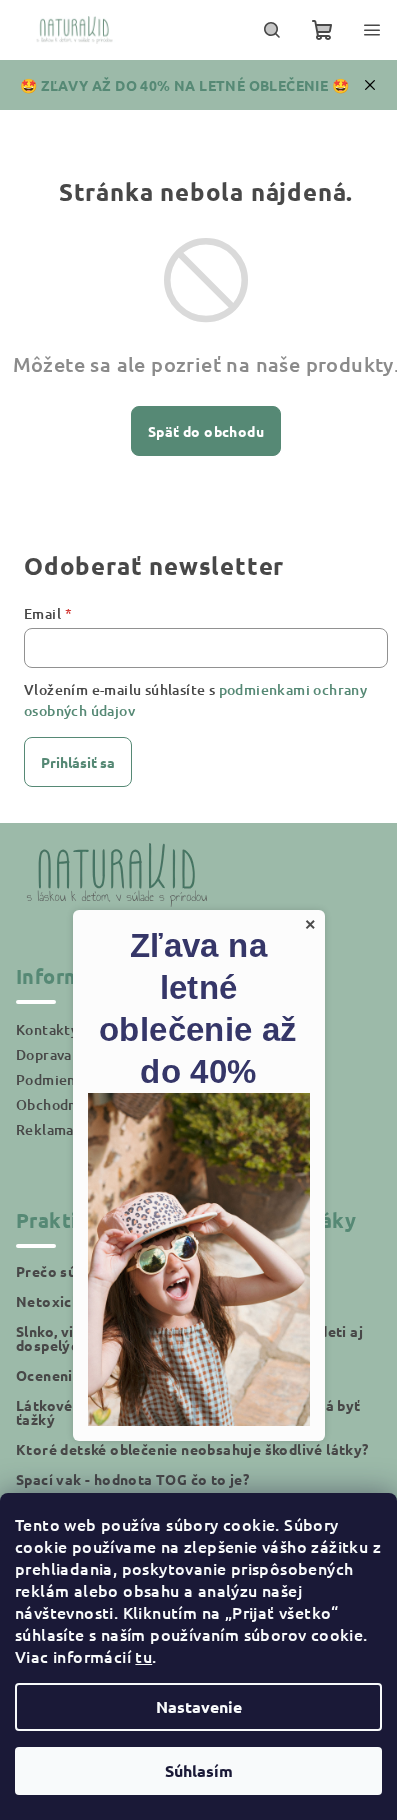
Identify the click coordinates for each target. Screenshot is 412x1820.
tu (143, 1656)
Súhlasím (199, 1770)
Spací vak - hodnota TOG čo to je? (132, 1479)
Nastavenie (199, 1706)
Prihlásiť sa (78, 762)
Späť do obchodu (206, 431)
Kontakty (47, 1029)
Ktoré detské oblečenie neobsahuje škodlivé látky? (192, 1449)
